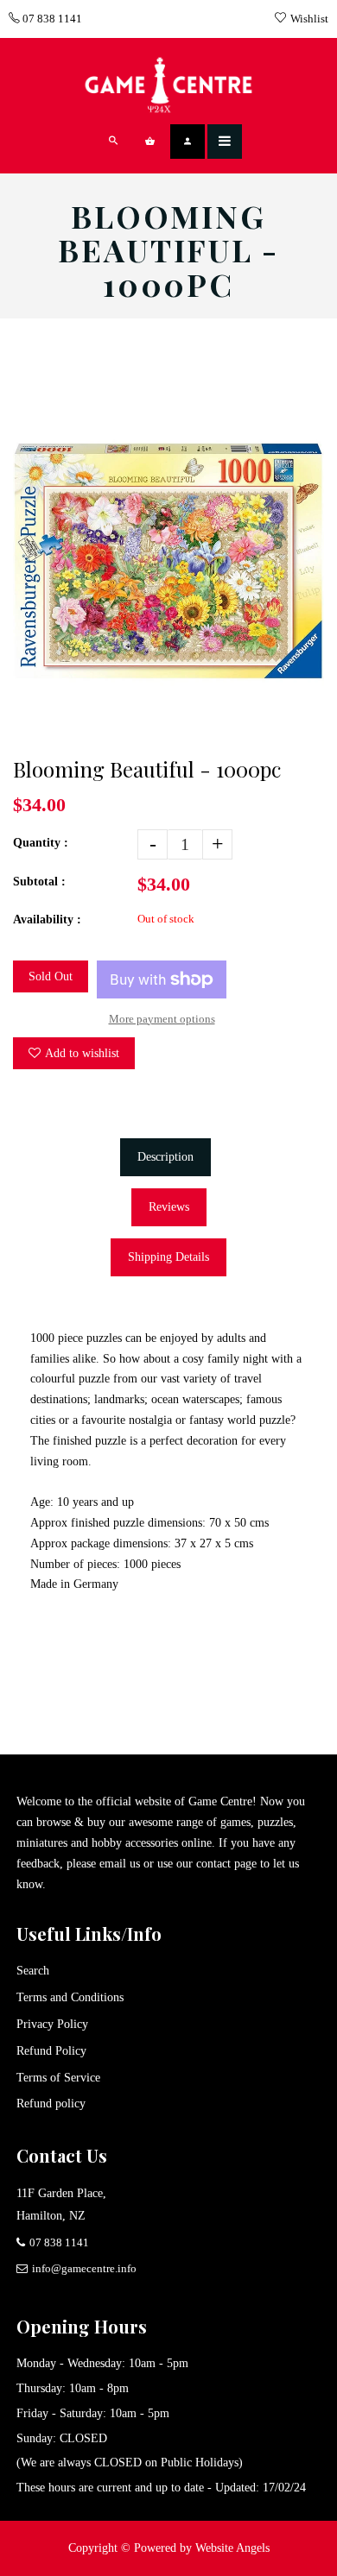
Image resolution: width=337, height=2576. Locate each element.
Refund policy (51, 2104)
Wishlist (309, 19)
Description (165, 1157)
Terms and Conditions (70, 1997)
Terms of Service (58, 2078)
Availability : (47, 920)
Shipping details (168, 1257)
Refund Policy (51, 2051)
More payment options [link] (162, 1019)
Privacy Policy (52, 2024)
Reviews (169, 1207)
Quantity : (41, 843)
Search (33, 1971)
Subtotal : (39, 882)
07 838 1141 (51, 19)
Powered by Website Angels (202, 2548)
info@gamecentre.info (84, 2268)
